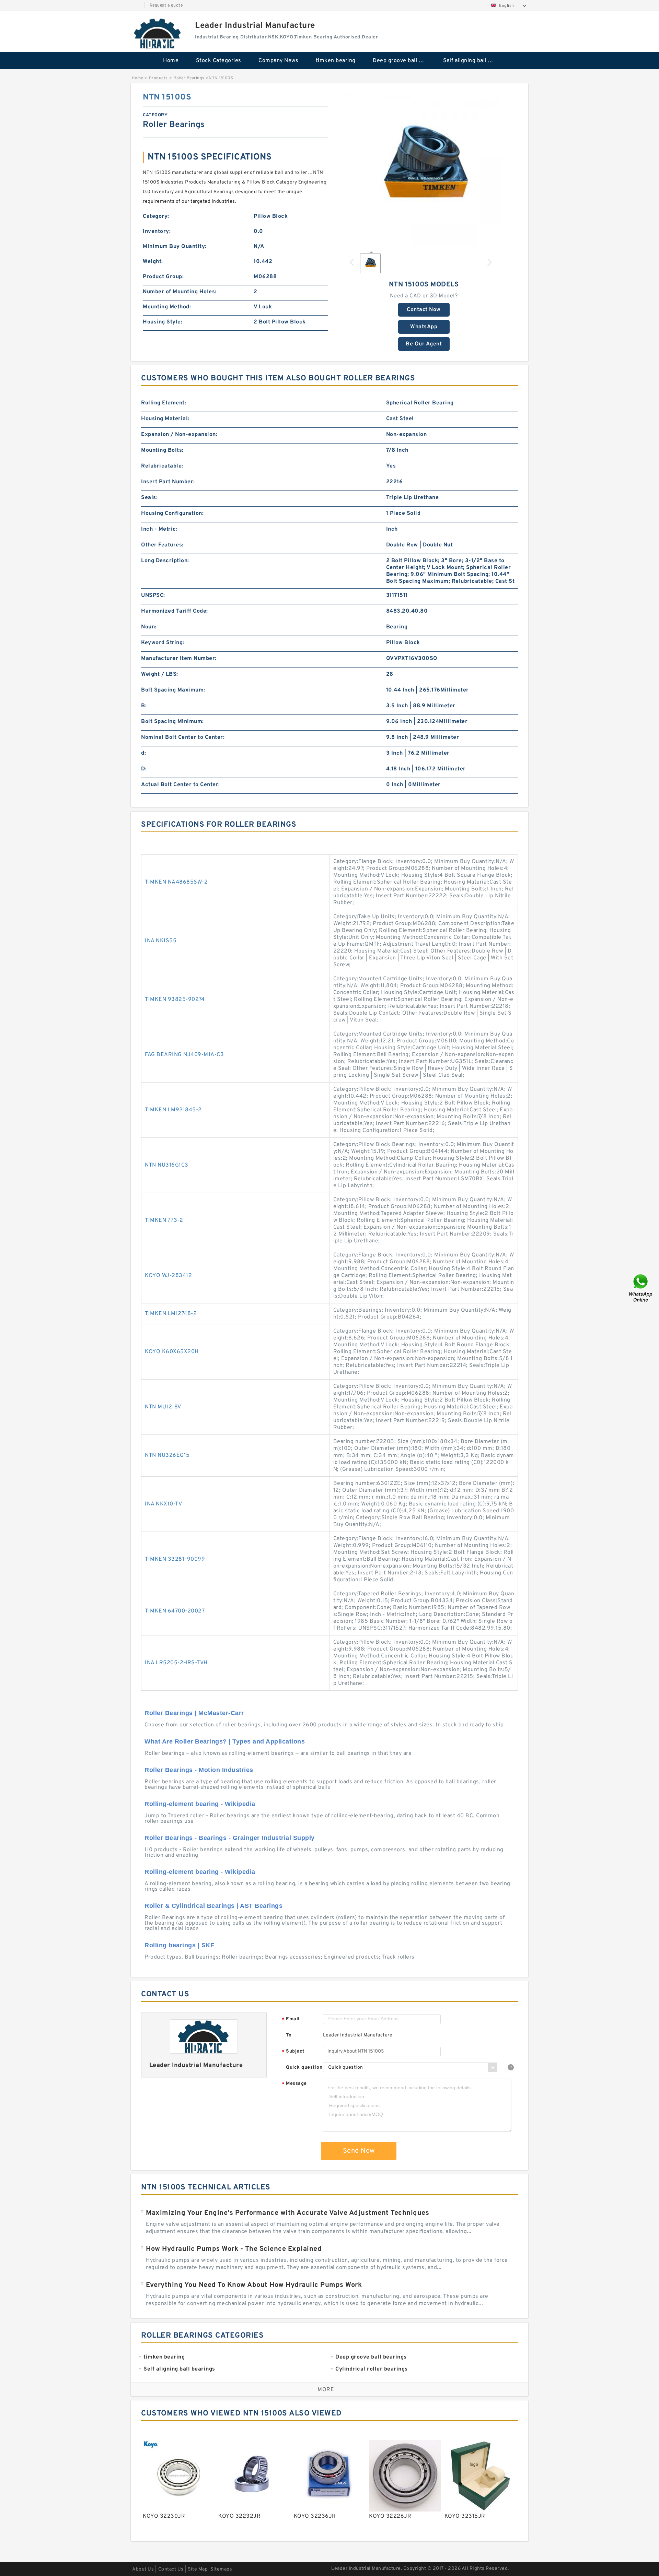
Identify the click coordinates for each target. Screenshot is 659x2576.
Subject (293, 2052)
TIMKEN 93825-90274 (175, 1000)
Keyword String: (163, 643)
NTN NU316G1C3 (167, 1165)
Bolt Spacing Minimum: (172, 722)
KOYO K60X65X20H (172, 1352)
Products (158, 78)
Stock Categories (219, 61)
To (289, 2035)
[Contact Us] (641, 1288)
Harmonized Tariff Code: (175, 611)
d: (143, 753)
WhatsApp (424, 327)
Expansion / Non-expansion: (179, 435)
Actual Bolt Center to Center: (181, 785)
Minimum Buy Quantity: (175, 247)
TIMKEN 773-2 (164, 1220)
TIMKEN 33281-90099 (175, 1559)
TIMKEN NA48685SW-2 (176, 882)
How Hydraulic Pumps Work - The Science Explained (234, 2249)
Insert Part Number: (168, 482)
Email (291, 2019)
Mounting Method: (167, 307)
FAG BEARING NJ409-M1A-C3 (184, 1055)
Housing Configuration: (172, 513)
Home (171, 61)
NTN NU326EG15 (167, 1455)
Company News (278, 61)
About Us (143, 2569)
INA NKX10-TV (163, 1504)
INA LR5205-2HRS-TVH (176, 1663)
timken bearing (336, 61)
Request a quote (166, 5)
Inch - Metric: (159, 529)
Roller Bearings (189, 78)
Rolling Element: (164, 403)
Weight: (153, 262)
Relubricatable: (162, 466)
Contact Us (171, 2569)
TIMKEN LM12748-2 (171, 1314)
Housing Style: (163, 322)
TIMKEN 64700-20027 (175, 1611)
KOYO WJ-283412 (168, 1276)
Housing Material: (165, 419)
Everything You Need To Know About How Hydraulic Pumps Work (254, 2285)
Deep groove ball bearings (403, 61)
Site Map (198, 2569)
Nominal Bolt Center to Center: (183, 737)
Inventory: (157, 232)
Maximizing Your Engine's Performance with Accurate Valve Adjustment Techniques (287, 2213)
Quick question (304, 2067)
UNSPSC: (153, 595)
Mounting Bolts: (162, 450)
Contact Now (424, 310)
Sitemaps (221, 2569)
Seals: (149, 498)
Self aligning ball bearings (473, 61)
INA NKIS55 (161, 941)
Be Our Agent (424, 344)
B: (144, 706)
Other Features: (162, 545)
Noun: (149, 627)
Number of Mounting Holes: (180, 292)
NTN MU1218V (163, 1407)
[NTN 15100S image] (424, 169)
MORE (326, 2390)
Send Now (359, 2151)
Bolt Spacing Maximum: (173, 690)
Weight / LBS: (160, 674)
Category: (156, 216)
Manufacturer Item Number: (179, 659)
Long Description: (165, 561)
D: (144, 769)
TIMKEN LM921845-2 (173, 1110)
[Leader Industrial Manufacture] (158, 33)
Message (294, 2084)
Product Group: (163, 277)
